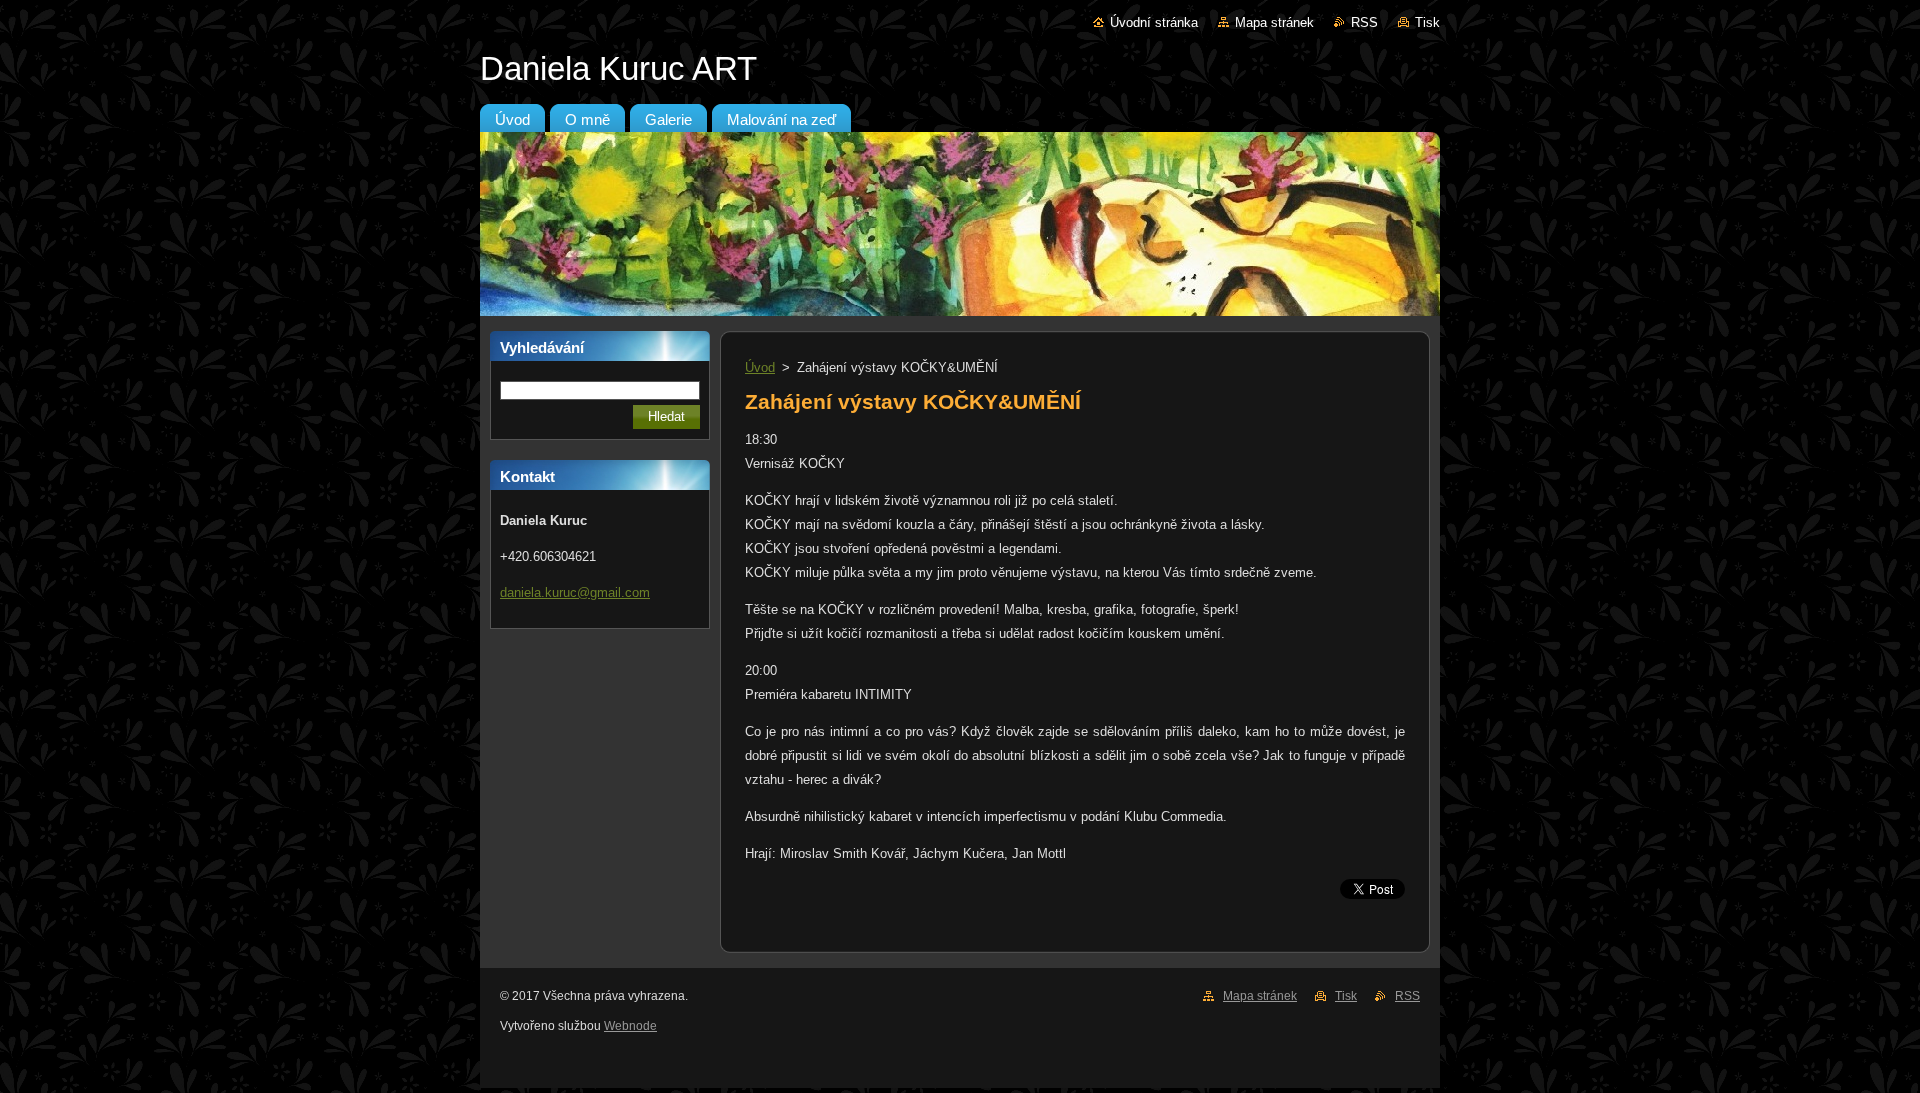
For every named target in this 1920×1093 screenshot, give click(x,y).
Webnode (630, 1026)
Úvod (760, 367)
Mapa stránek (1274, 22)
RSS (1364, 22)
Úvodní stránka (1154, 22)
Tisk (1427, 22)
